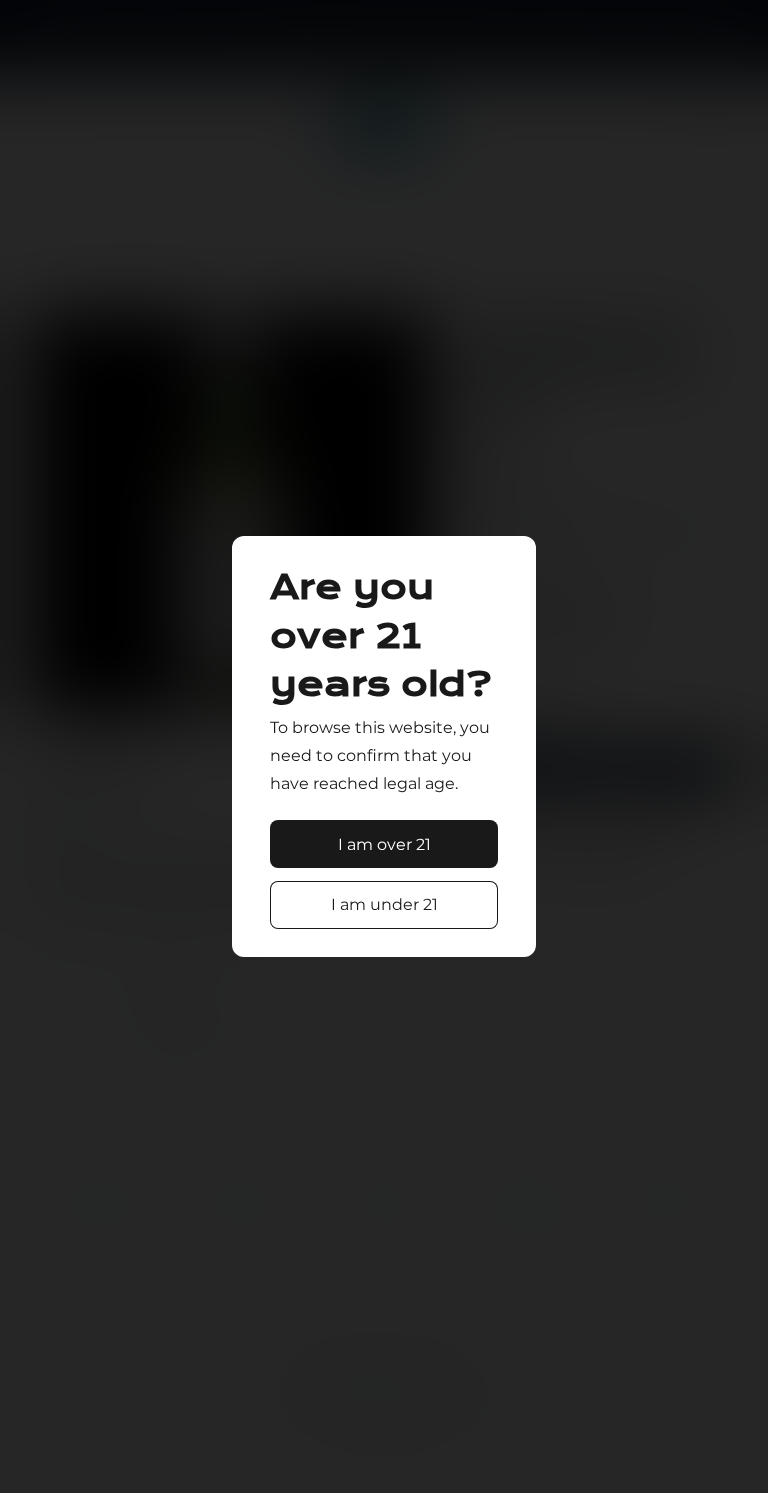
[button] (384, 844)
